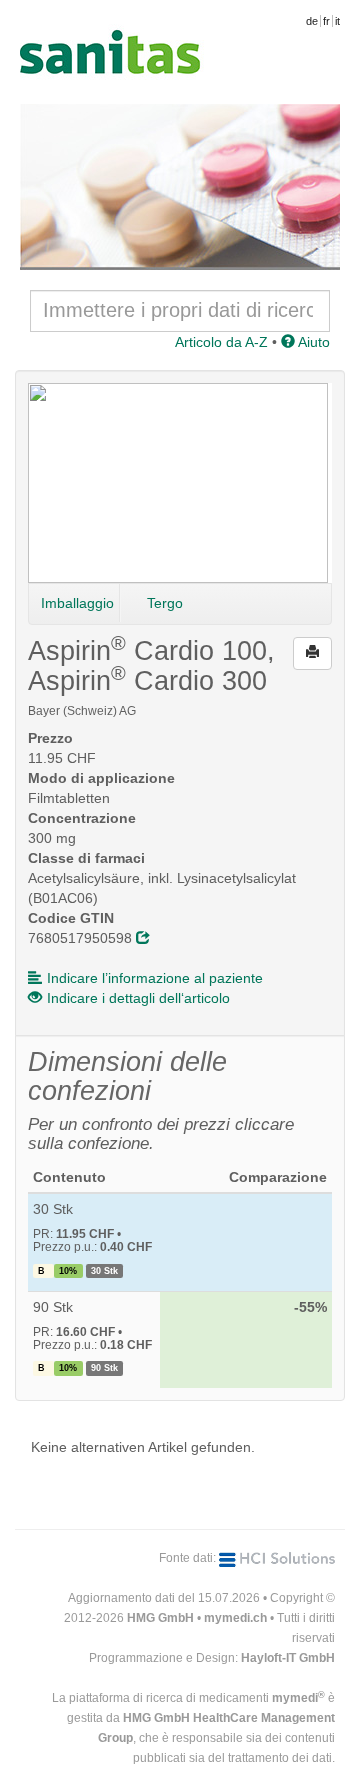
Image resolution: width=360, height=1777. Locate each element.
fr (326, 21)
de (312, 21)
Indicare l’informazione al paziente (155, 978)
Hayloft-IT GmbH (288, 1658)
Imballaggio (77, 603)
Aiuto (312, 342)
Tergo (165, 603)
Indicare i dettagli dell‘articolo (138, 998)
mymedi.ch (235, 1618)
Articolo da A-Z (221, 342)
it (337, 21)
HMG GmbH (160, 1618)
